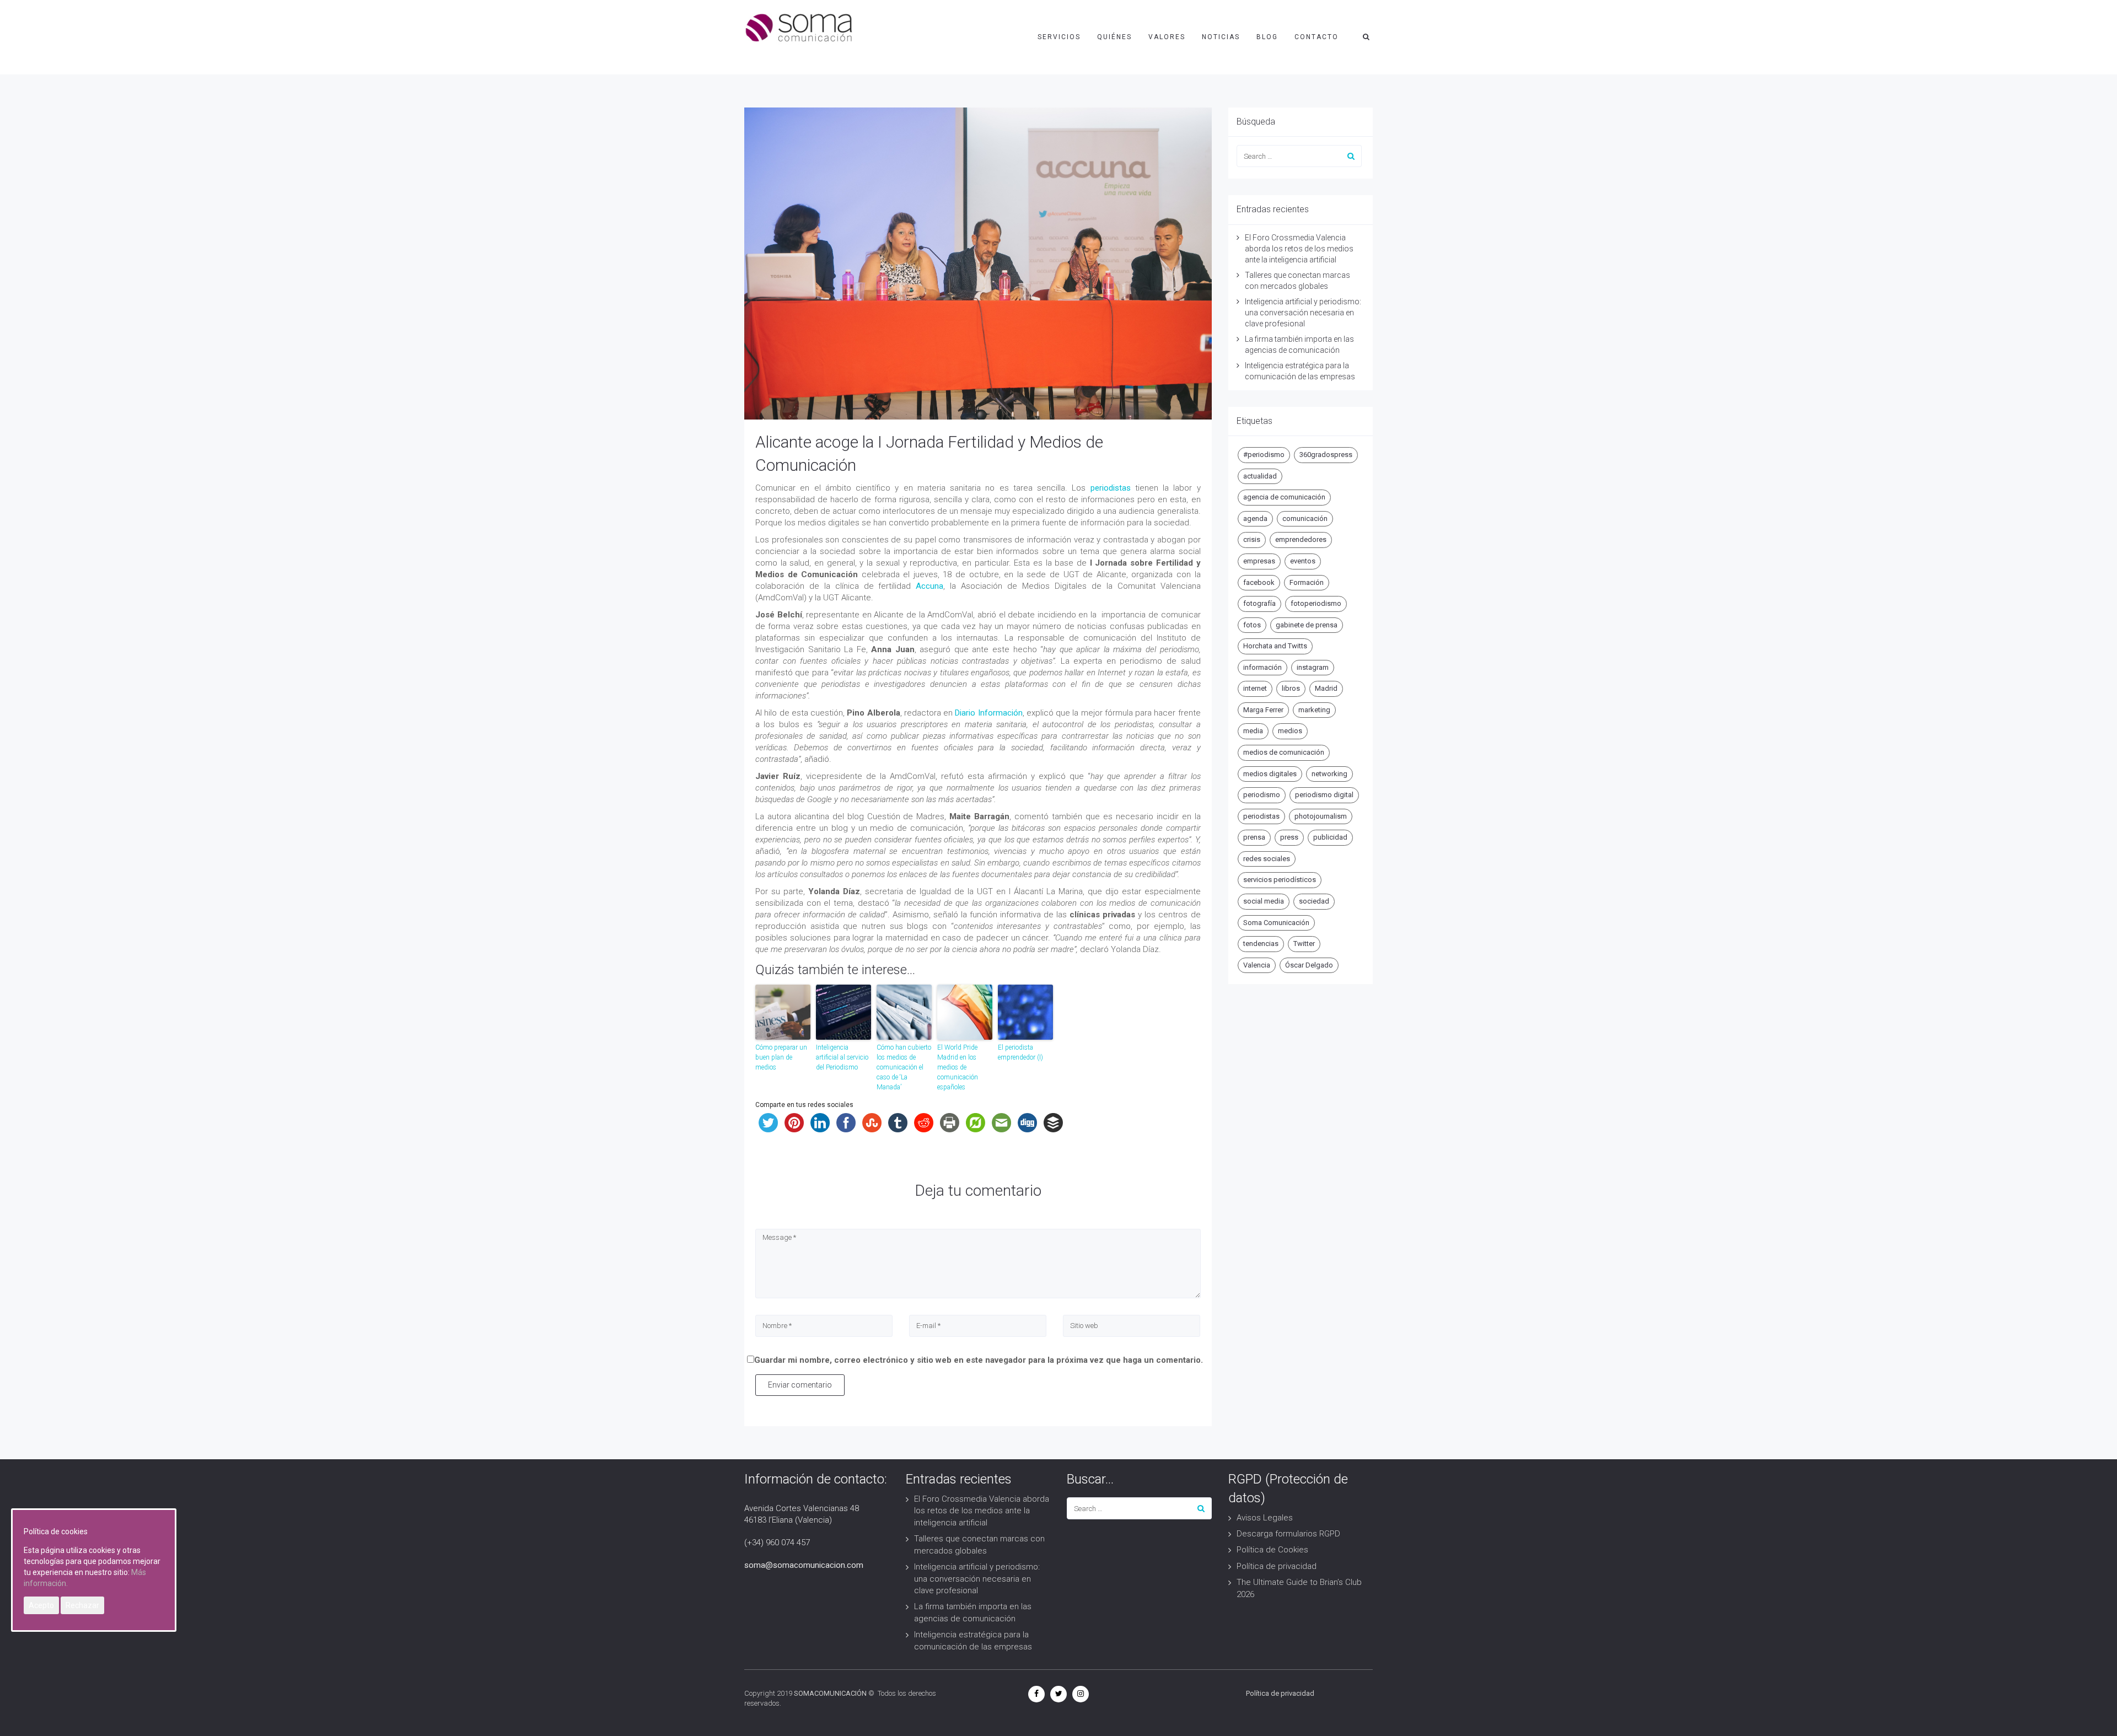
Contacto (1317, 37)
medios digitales (1270, 774)
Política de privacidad (1277, 1566)
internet (1255, 688)
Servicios (1059, 37)
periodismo (1262, 795)
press (1289, 837)
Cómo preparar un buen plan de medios (781, 1057)
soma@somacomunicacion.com (804, 1565)
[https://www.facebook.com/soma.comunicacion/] (1036, 1694)
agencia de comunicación (1284, 497)
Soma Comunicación (1276, 923)
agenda (1255, 518)
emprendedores (1301, 539)
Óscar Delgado (1309, 965)
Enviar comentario (800, 1385)
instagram (1313, 667)
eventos (1303, 561)
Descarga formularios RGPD (1288, 1534)
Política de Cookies (1272, 1550)
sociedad (1314, 901)
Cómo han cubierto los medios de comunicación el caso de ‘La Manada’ (904, 1067)
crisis (1252, 539)
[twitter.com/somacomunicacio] (1058, 1694)
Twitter (1304, 944)
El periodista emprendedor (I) (1020, 1052)
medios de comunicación (1284, 752)
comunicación (1305, 518)
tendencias (1261, 944)
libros (1291, 688)
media (1253, 731)
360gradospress (1326, 455)
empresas (1259, 561)
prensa (1254, 837)
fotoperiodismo (1316, 603)
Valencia (1257, 965)
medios (1290, 731)
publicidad (1330, 837)
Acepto (41, 1605)
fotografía (1259, 603)
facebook (1259, 582)
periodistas (1111, 488)
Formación (1307, 582)
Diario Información (988, 713)
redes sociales (1267, 859)
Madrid (1326, 688)
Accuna (928, 586)
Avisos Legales (1265, 1518)
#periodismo (1264, 455)
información (1262, 667)
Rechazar (82, 1605)
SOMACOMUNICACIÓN (830, 1693)
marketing (1314, 710)
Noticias (1221, 37)
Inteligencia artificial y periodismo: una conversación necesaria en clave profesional (1303, 313)
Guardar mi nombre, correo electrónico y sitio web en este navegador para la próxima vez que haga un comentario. (979, 1360)
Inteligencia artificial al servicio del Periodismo (842, 1057)
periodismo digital (1324, 795)
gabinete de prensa (1307, 625)
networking (1329, 774)
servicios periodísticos (1280, 880)
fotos (1252, 625)
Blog (1267, 37)
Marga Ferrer (1263, 710)
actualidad (1260, 476)
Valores (1167, 37)
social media (1264, 901)
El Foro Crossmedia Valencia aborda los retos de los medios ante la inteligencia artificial (1299, 249)
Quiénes (1114, 37)
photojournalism (1321, 816)
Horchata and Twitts (1275, 646)
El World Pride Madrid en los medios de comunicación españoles (958, 1067)
